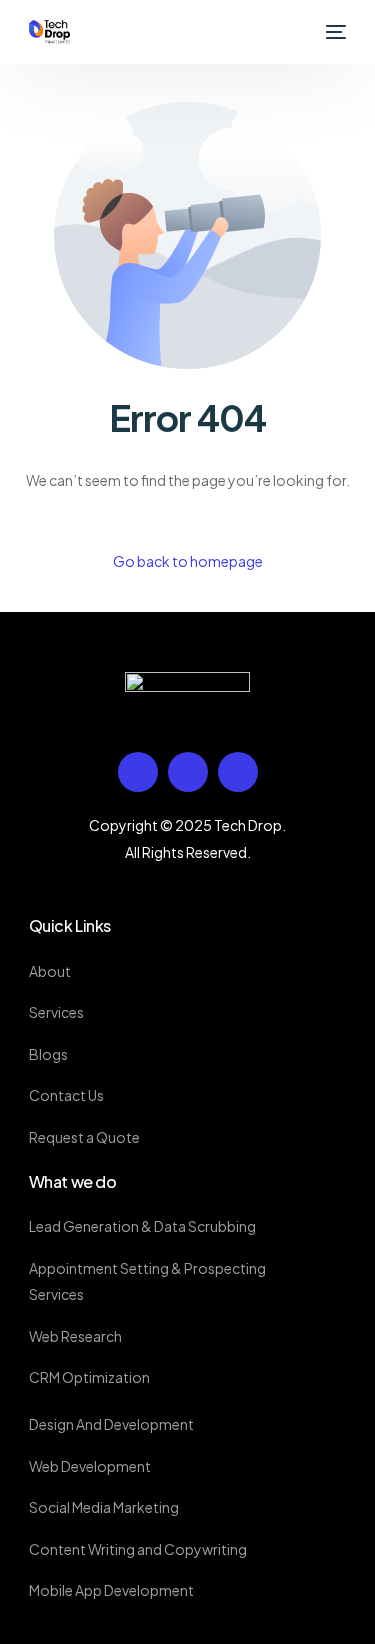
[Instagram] (238, 772)
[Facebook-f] (138, 772)
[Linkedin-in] (188, 772)
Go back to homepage (188, 561)
